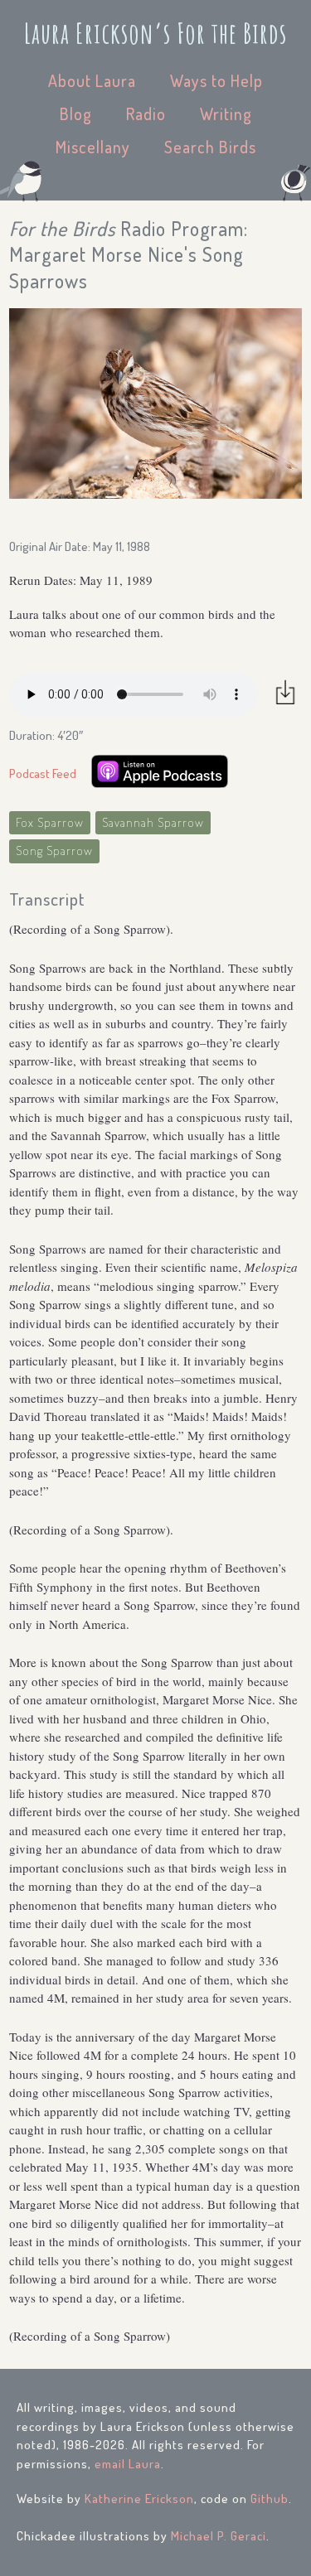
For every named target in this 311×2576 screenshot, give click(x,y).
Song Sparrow (54, 851)
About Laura (92, 80)
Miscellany (93, 147)
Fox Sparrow (50, 822)
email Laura (128, 2464)
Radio (146, 114)
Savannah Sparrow (153, 822)
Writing (226, 114)
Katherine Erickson (139, 2499)
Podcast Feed (43, 773)
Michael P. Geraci (219, 2536)
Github (270, 2499)
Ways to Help (216, 80)
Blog (76, 114)
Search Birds (210, 147)
